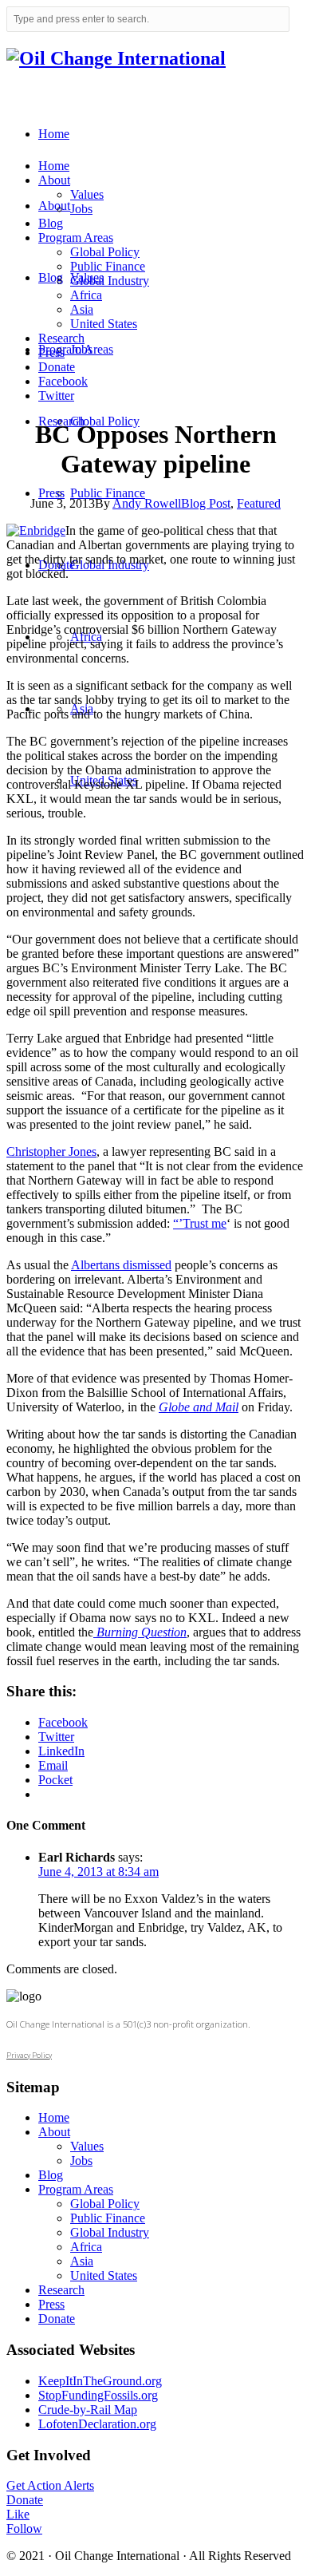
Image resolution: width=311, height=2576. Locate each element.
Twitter (56, 396)
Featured (259, 503)
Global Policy (105, 252)
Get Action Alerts (50, 2485)
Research (61, 338)
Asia (82, 309)
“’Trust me (200, 1223)
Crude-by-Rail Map (88, 2410)
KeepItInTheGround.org (100, 2381)
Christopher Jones (51, 1151)
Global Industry (110, 281)
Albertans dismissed (121, 1265)
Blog (51, 223)
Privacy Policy (29, 2055)
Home (54, 166)
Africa (86, 295)
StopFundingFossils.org (98, 2395)
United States (104, 324)
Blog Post (206, 503)
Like (18, 2514)
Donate (57, 367)
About (54, 180)
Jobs (81, 209)
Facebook (63, 381)
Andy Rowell (147, 503)
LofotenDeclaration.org (97, 2424)
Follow (24, 2529)
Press (51, 352)
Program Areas (76, 237)
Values (87, 194)
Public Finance (108, 266)
